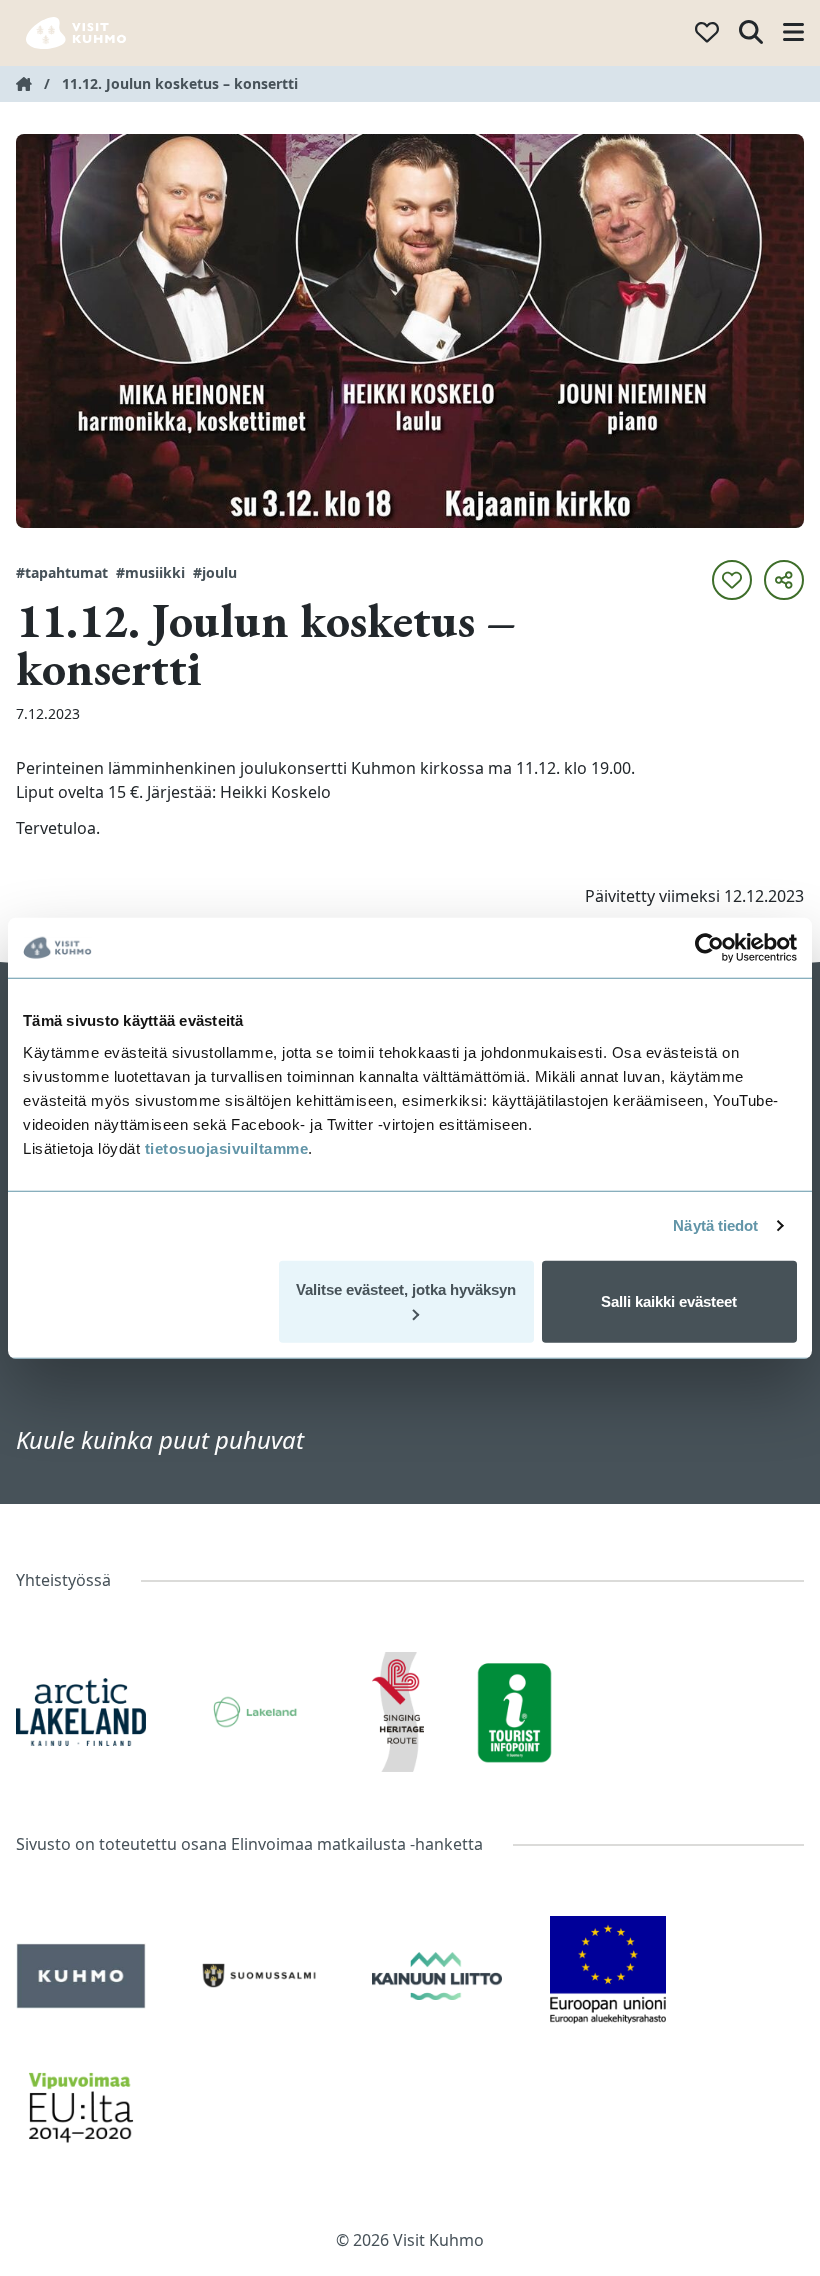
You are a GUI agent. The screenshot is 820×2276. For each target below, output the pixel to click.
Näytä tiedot (715, 1225)
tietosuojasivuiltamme (224, 1147)
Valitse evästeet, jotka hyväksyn (406, 1288)
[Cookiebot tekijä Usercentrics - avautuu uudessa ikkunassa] (709, 948)
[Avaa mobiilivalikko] (793, 33)
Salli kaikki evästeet (669, 1300)
